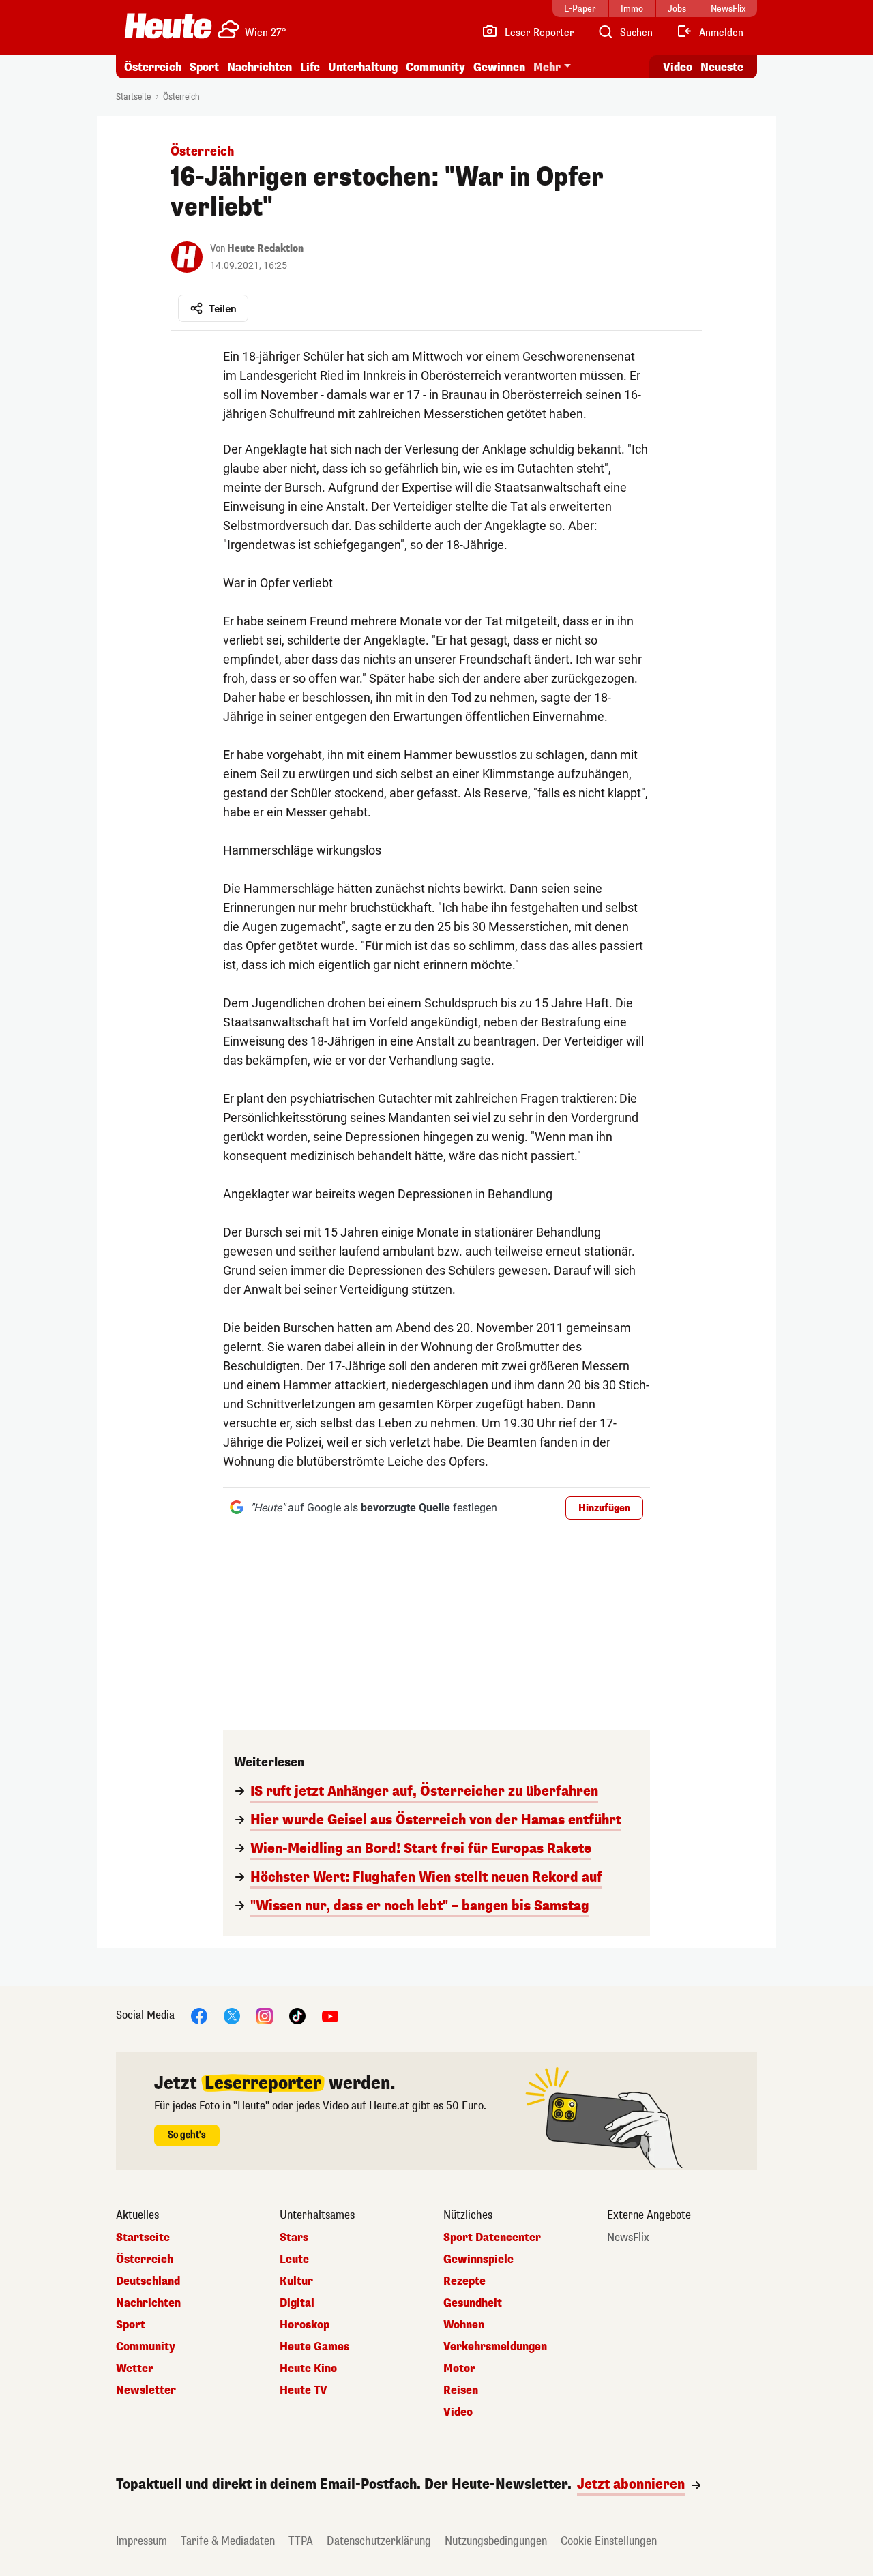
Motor (459, 2369)
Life (310, 67)
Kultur (296, 2281)
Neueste (722, 67)
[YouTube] (330, 2015)
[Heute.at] (168, 26)
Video (678, 67)
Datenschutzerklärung (379, 2541)
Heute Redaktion (265, 249)
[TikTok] (297, 2015)
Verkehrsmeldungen (495, 2347)
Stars (294, 2238)
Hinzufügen (604, 1508)
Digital (297, 2303)
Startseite (133, 97)
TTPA (301, 2541)
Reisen (461, 2390)
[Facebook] (199, 2015)
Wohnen (464, 2325)
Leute (294, 2260)
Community (435, 67)
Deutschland (148, 2281)
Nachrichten (148, 2303)
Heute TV (304, 2390)
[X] (232, 2015)
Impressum (142, 2541)
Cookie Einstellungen (609, 2541)
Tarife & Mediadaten (228, 2541)
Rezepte (464, 2281)
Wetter (135, 2369)
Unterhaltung (363, 67)
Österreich (153, 67)
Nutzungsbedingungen (496, 2541)
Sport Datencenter (492, 2238)
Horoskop (305, 2325)
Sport (204, 67)
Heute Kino (308, 2369)
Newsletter (146, 2390)
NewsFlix (628, 2238)
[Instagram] (265, 2015)
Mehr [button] (547, 67)
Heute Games (314, 2347)
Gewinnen (499, 67)
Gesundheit (473, 2303)
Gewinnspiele (478, 2260)
